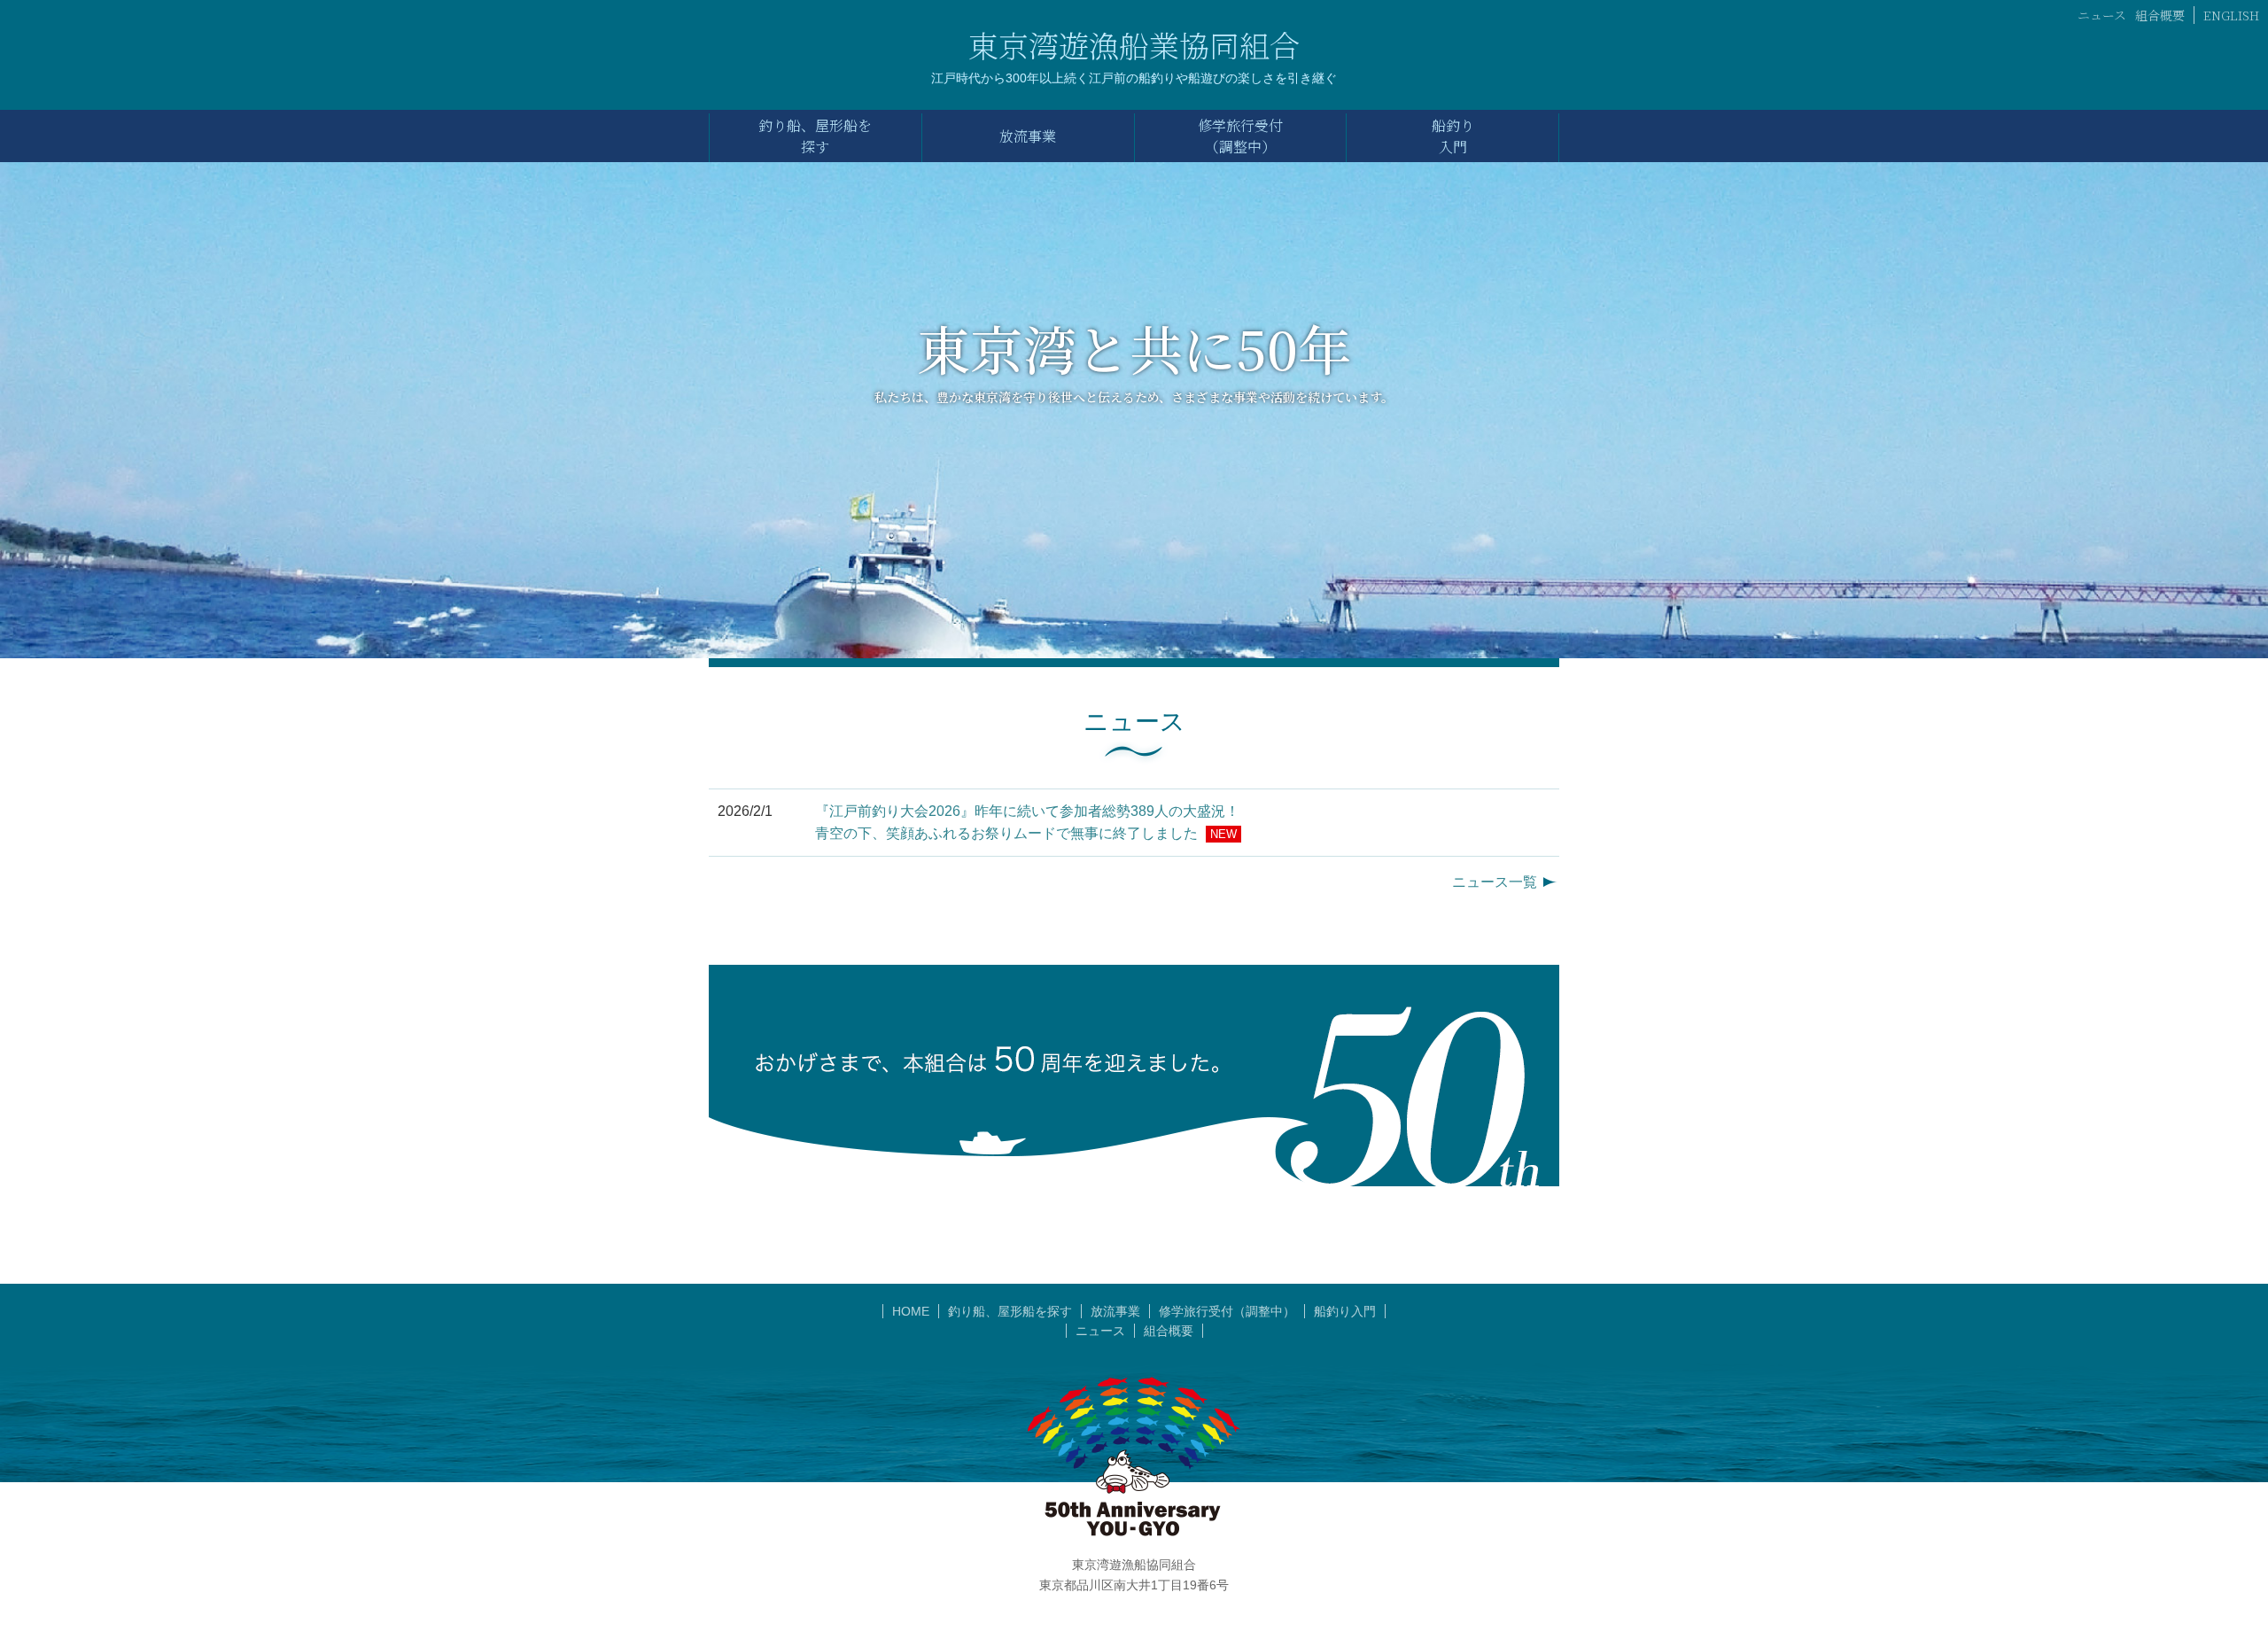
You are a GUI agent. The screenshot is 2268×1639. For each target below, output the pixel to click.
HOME (911, 1311)
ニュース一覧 (1495, 882)
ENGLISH (2231, 15)
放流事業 (1115, 1311)
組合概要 (2160, 15)
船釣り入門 (1345, 1311)
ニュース (2102, 15)
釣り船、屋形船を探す (1010, 1311)
